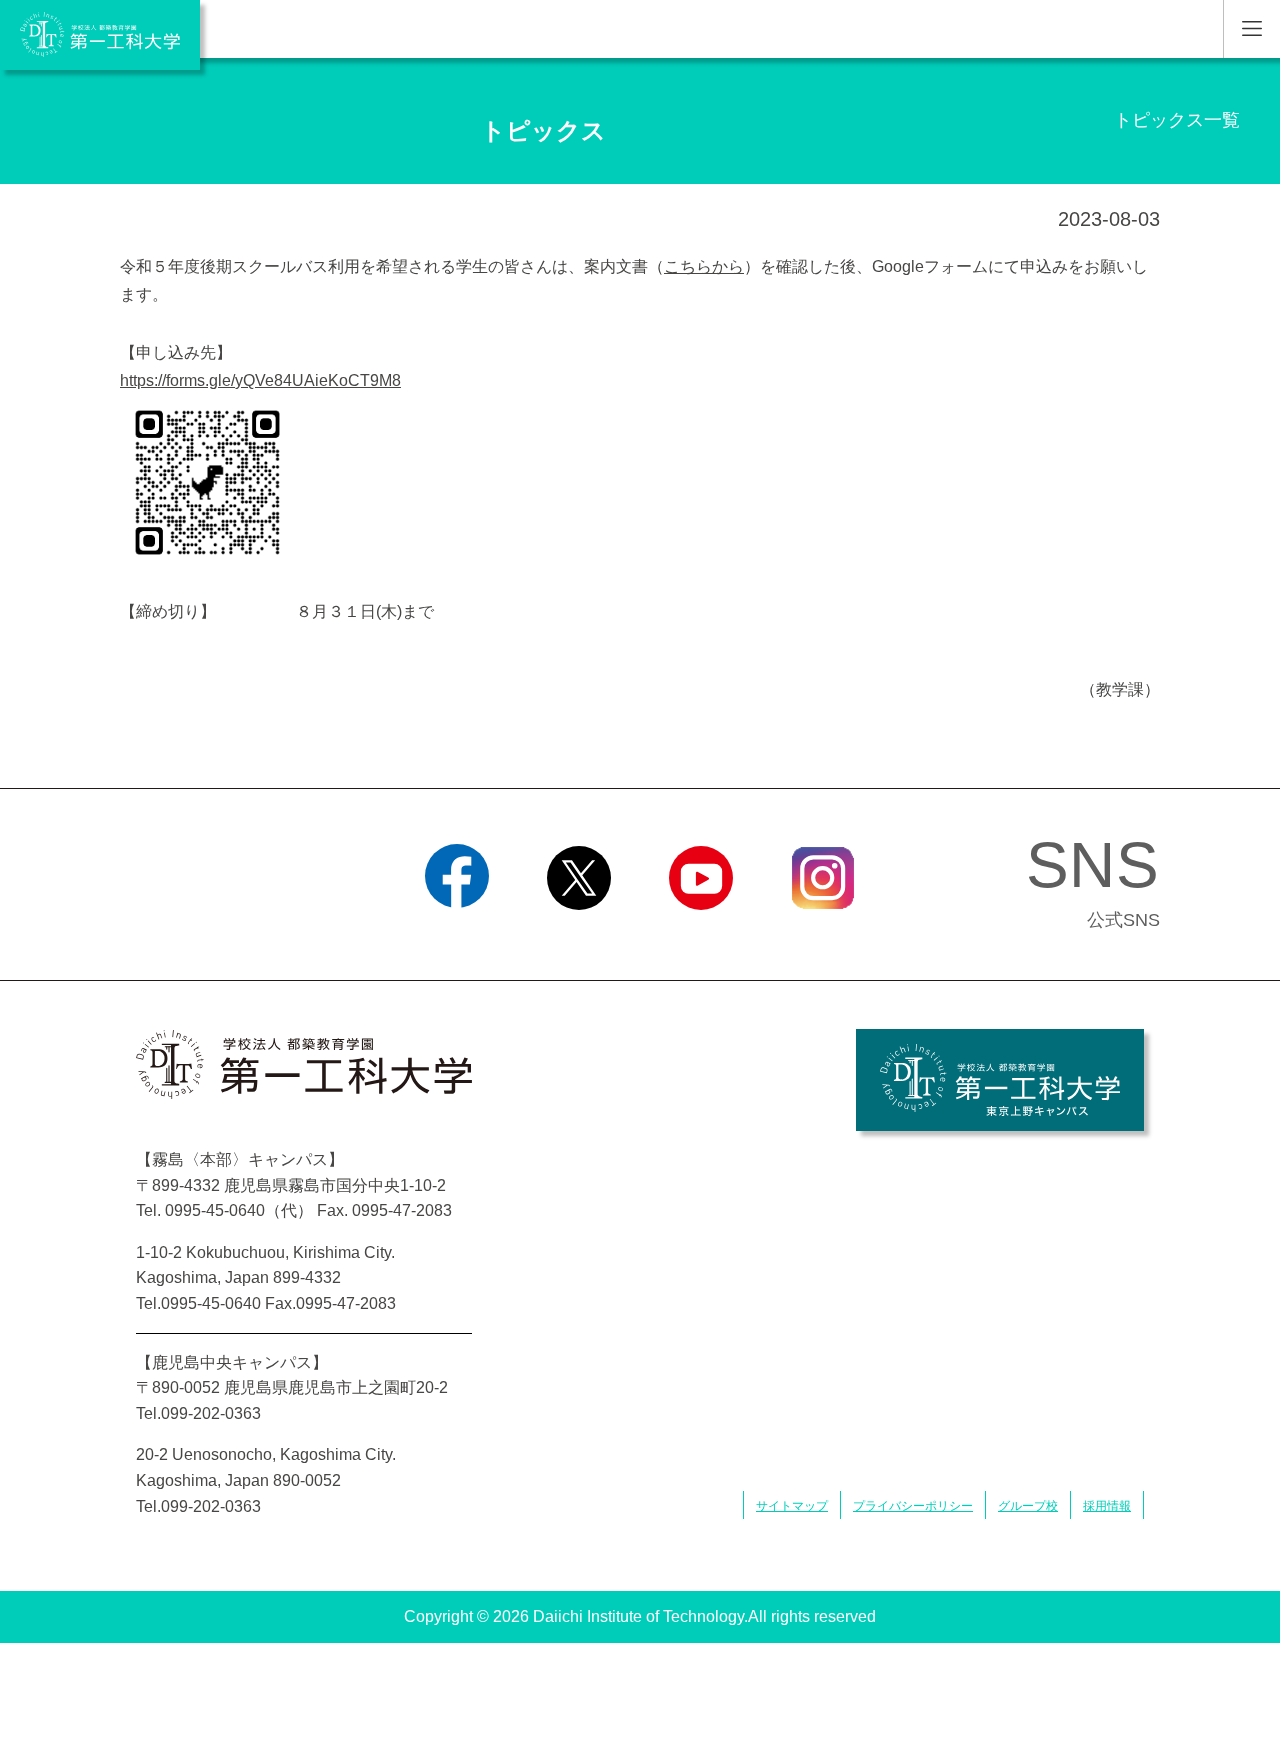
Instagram (823, 935)
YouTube (701, 935)
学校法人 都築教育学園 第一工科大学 (100, 35)
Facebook (457, 935)
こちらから (704, 266)
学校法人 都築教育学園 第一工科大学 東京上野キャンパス (1000, 1080)
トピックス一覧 (1177, 120)
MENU (1251, 29)
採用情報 (1107, 1506)
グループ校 (1028, 1506)
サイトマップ (792, 1506)
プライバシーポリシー (913, 1506)
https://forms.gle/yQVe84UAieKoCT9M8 (260, 380)
